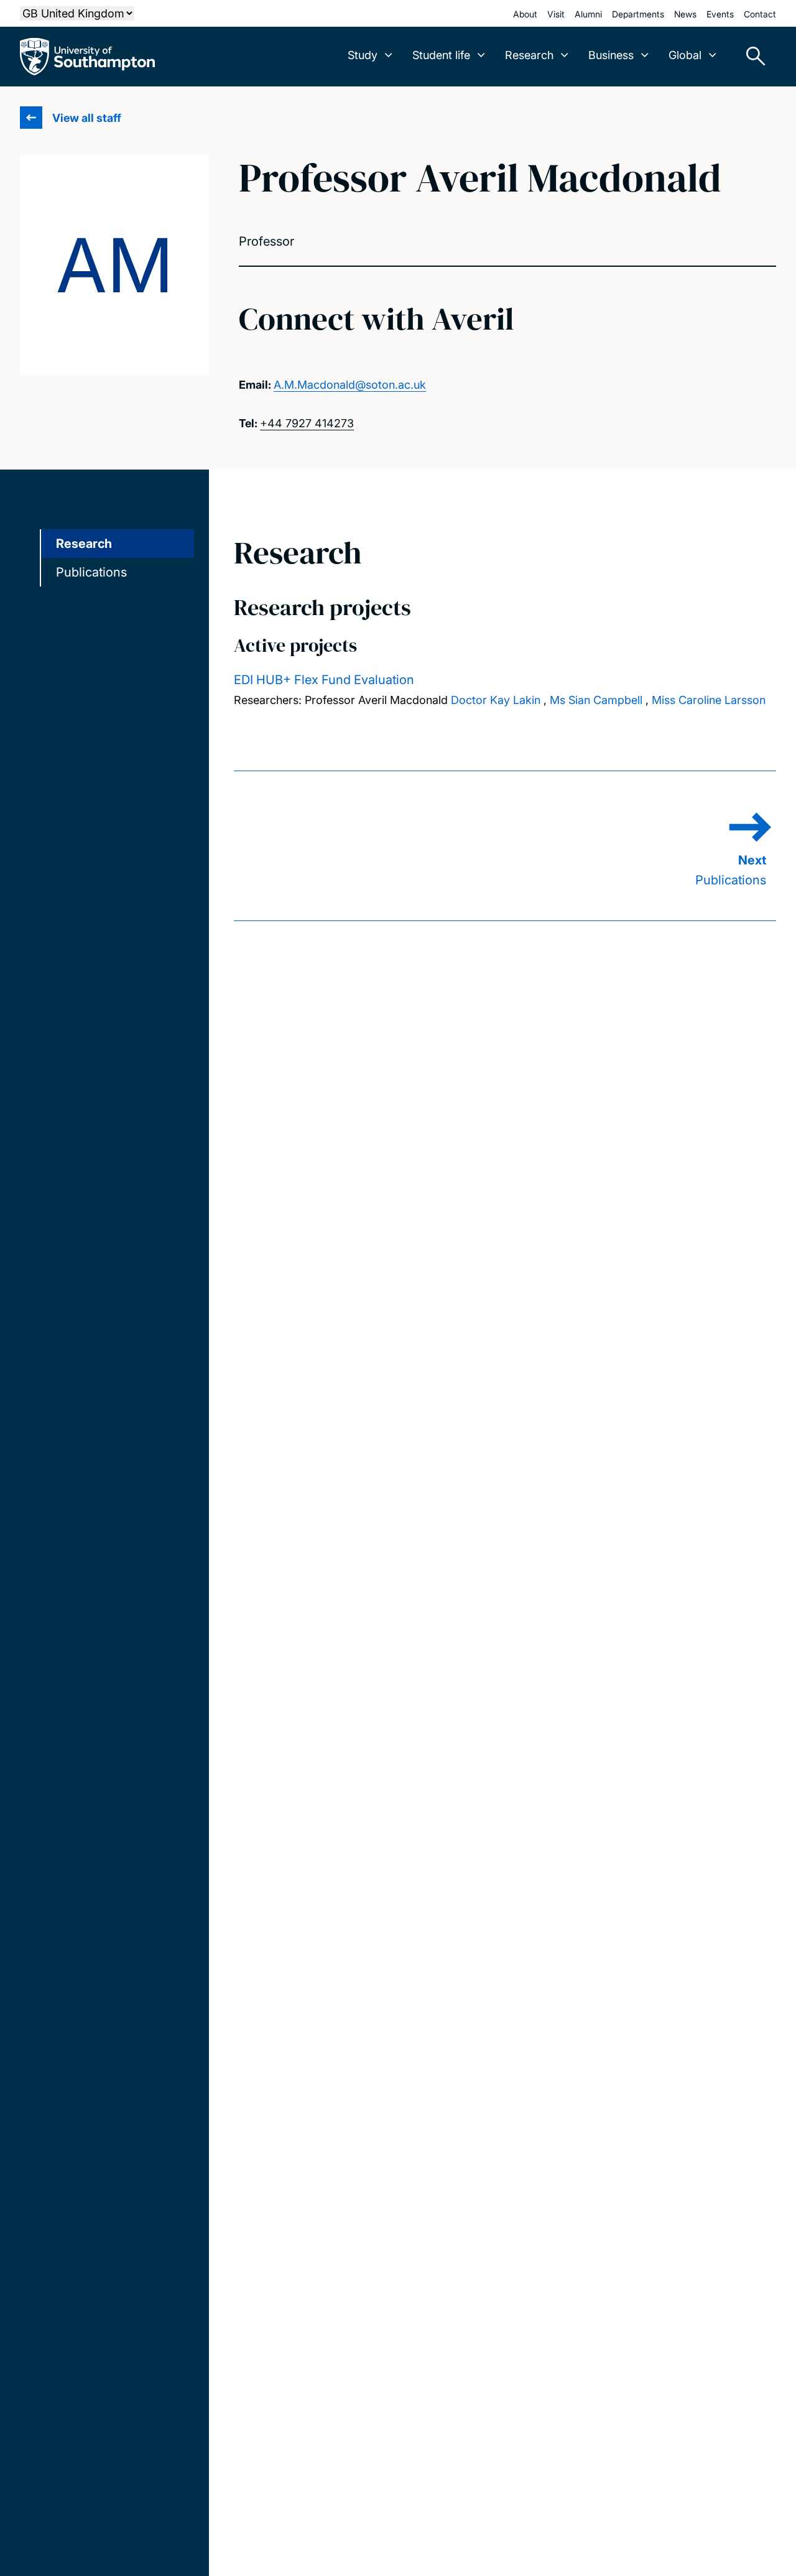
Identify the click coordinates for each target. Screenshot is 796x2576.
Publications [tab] (91, 572)
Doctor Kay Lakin (496, 700)
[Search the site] (751, 57)
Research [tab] (84, 544)
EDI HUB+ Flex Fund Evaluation (324, 680)
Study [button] (363, 55)
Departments (638, 14)
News (685, 14)
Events (720, 14)
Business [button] (611, 55)
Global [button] (685, 55)
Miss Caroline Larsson (709, 700)
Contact (760, 14)
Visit (556, 14)
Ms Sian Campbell (596, 700)
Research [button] (529, 55)
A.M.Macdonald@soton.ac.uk (350, 385)
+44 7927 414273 (307, 423)
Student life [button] (441, 55)
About (525, 14)
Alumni (588, 14)
